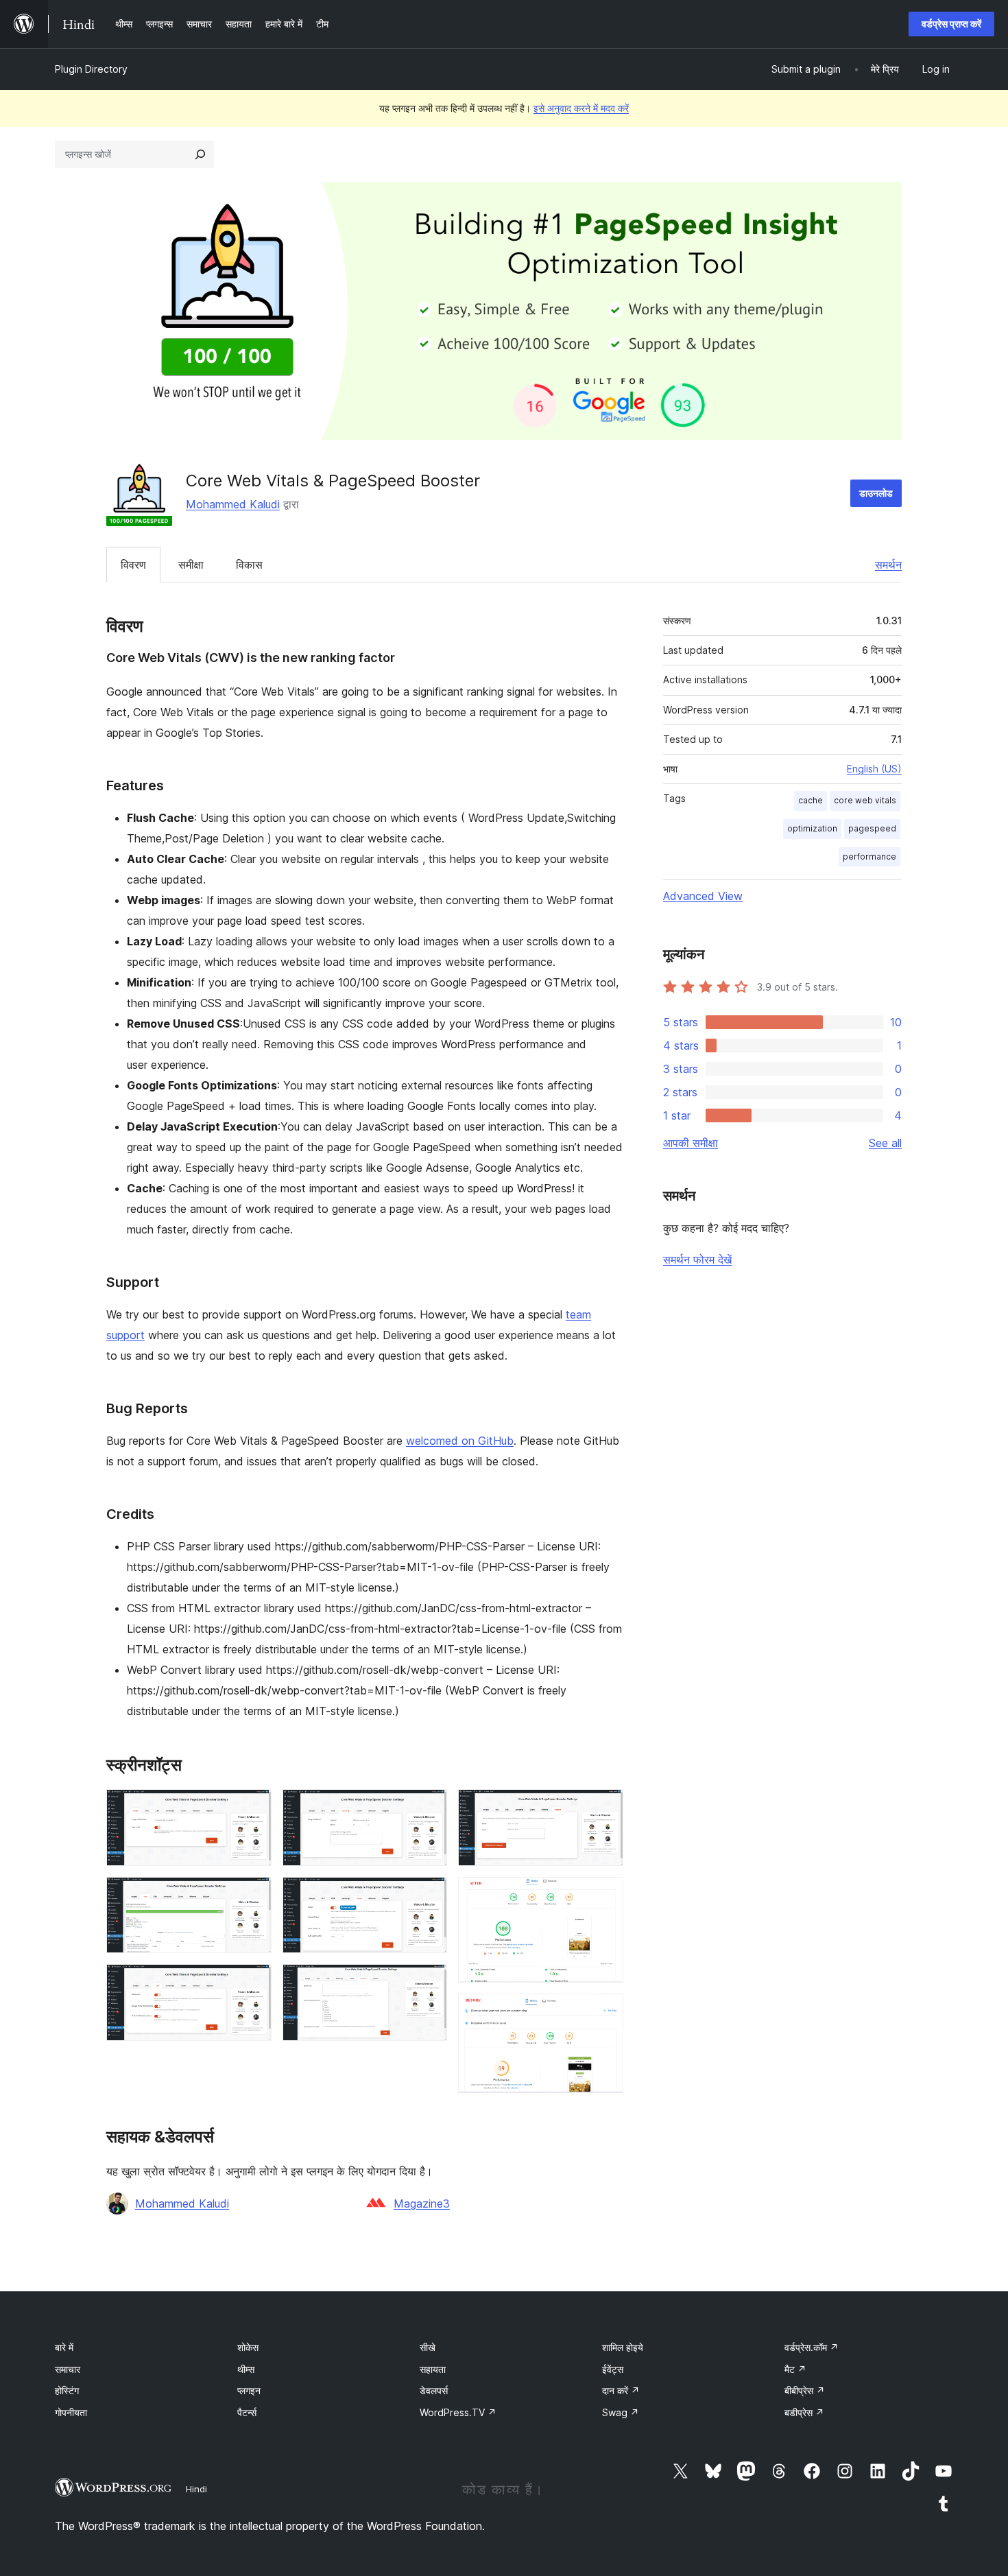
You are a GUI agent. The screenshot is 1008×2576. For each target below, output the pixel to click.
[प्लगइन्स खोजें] (200, 154)
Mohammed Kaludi (233, 504)
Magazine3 (422, 2203)
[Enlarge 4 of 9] (429, 1808)
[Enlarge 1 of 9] (253, 1808)
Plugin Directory (91, 69)
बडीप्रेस (804, 2412)
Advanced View (703, 896)
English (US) (874, 769)
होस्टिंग (67, 2390)
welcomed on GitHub (460, 1441)
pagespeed (872, 828)
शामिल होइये (623, 2347)
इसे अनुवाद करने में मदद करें (581, 108)
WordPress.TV (458, 2412)
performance (869, 856)
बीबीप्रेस (805, 2390)
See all (885, 1143)
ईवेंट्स (613, 2369)
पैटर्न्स (247, 2412)
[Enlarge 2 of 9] (253, 1895)
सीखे (428, 2347)
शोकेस (248, 2347)
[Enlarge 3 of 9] (253, 1983)
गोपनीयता (71, 2412)
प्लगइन (249, 2390)
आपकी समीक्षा (691, 1143)
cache (811, 800)
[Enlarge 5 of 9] (429, 1895)
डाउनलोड (876, 493)
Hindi (196, 2489)
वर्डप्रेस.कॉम (812, 2347)
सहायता (433, 2369)
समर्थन (888, 565)
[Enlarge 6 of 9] (429, 1983)
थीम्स (246, 2369)
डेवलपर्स (434, 2390)
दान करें (621, 2390)
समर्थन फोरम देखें (697, 1260)
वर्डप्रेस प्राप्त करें (951, 24)
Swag (621, 2412)
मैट (795, 2369)
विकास (249, 565)
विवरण (133, 565)
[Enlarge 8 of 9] (605, 1895)
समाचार (68, 2369)
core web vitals (865, 800)
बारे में (64, 2347)
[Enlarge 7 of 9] (605, 1808)
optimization (812, 828)
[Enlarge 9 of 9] (605, 2012)
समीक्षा (191, 565)
